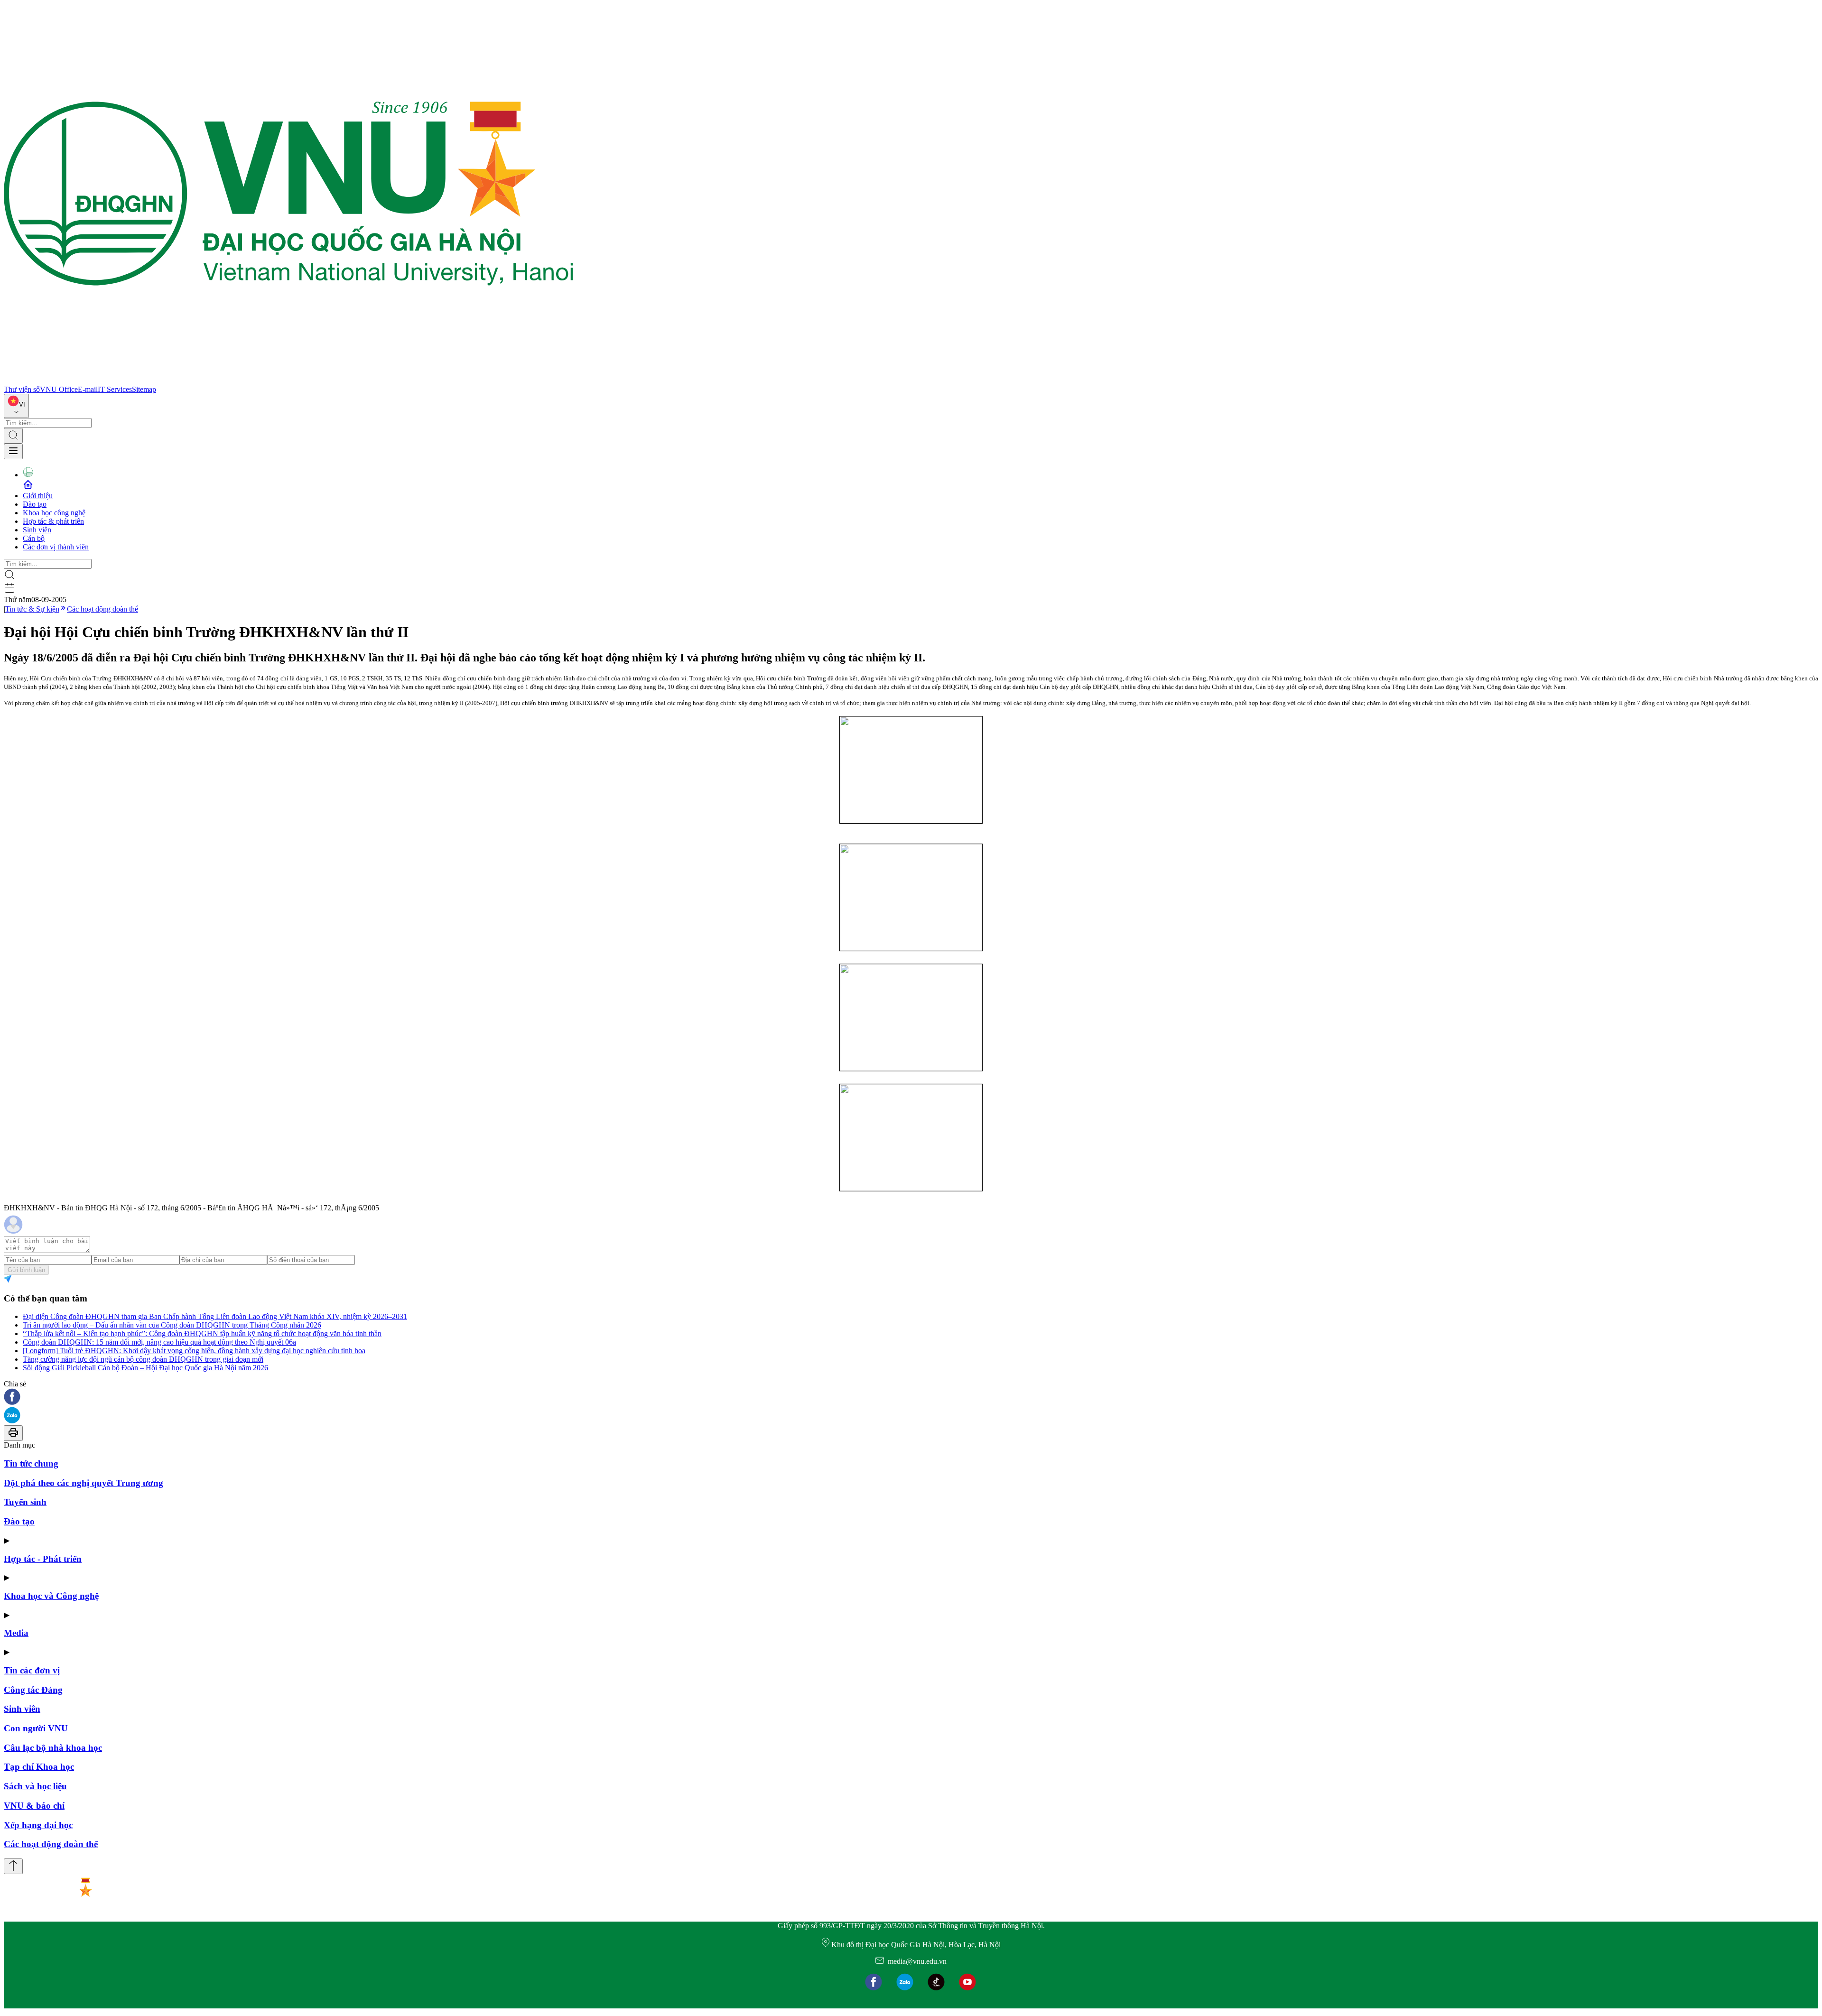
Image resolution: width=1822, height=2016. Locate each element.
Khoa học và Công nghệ (51, 1596)
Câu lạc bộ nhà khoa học (53, 1748)
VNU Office (59, 389)
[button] (911, 1398)
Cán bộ (34, 538)
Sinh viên (37, 530)
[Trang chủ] (288, 381)
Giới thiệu (38, 496)
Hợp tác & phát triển (53, 521)
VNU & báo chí (34, 1806)
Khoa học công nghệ (54, 513)
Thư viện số (22, 389)
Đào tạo (35, 504)
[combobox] (16, 406)
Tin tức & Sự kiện (32, 609)
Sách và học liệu (35, 1786)
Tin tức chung (31, 1463)
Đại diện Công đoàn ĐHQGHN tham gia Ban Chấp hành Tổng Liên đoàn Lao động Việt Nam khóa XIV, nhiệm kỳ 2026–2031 (215, 1316)
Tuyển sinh (25, 1502)
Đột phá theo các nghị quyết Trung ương (84, 1483)
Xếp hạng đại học (38, 1825)
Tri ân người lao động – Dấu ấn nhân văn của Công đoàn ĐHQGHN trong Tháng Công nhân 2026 (172, 1325)
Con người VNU (36, 1728)
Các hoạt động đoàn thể (102, 609)
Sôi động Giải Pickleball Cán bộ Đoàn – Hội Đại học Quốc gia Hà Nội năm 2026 (145, 1368)
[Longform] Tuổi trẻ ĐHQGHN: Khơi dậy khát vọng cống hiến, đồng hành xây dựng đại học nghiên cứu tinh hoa (194, 1351)
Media (16, 1633)
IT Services (115, 389)
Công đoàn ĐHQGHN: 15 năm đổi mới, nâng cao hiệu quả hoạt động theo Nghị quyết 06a (159, 1342)
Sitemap (144, 389)
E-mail (88, 389)
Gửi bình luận (26, 1270)
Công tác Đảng (33, 1690)
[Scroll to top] (13, 1866)
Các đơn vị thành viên (56, 547)
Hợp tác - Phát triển (43, 1559)
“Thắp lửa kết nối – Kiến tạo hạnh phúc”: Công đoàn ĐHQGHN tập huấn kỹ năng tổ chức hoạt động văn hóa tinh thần (202, 1333)
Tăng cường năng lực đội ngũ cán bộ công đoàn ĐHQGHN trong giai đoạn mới (143, 1359)
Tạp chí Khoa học (39, 1767)
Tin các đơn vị (32, 1670)
